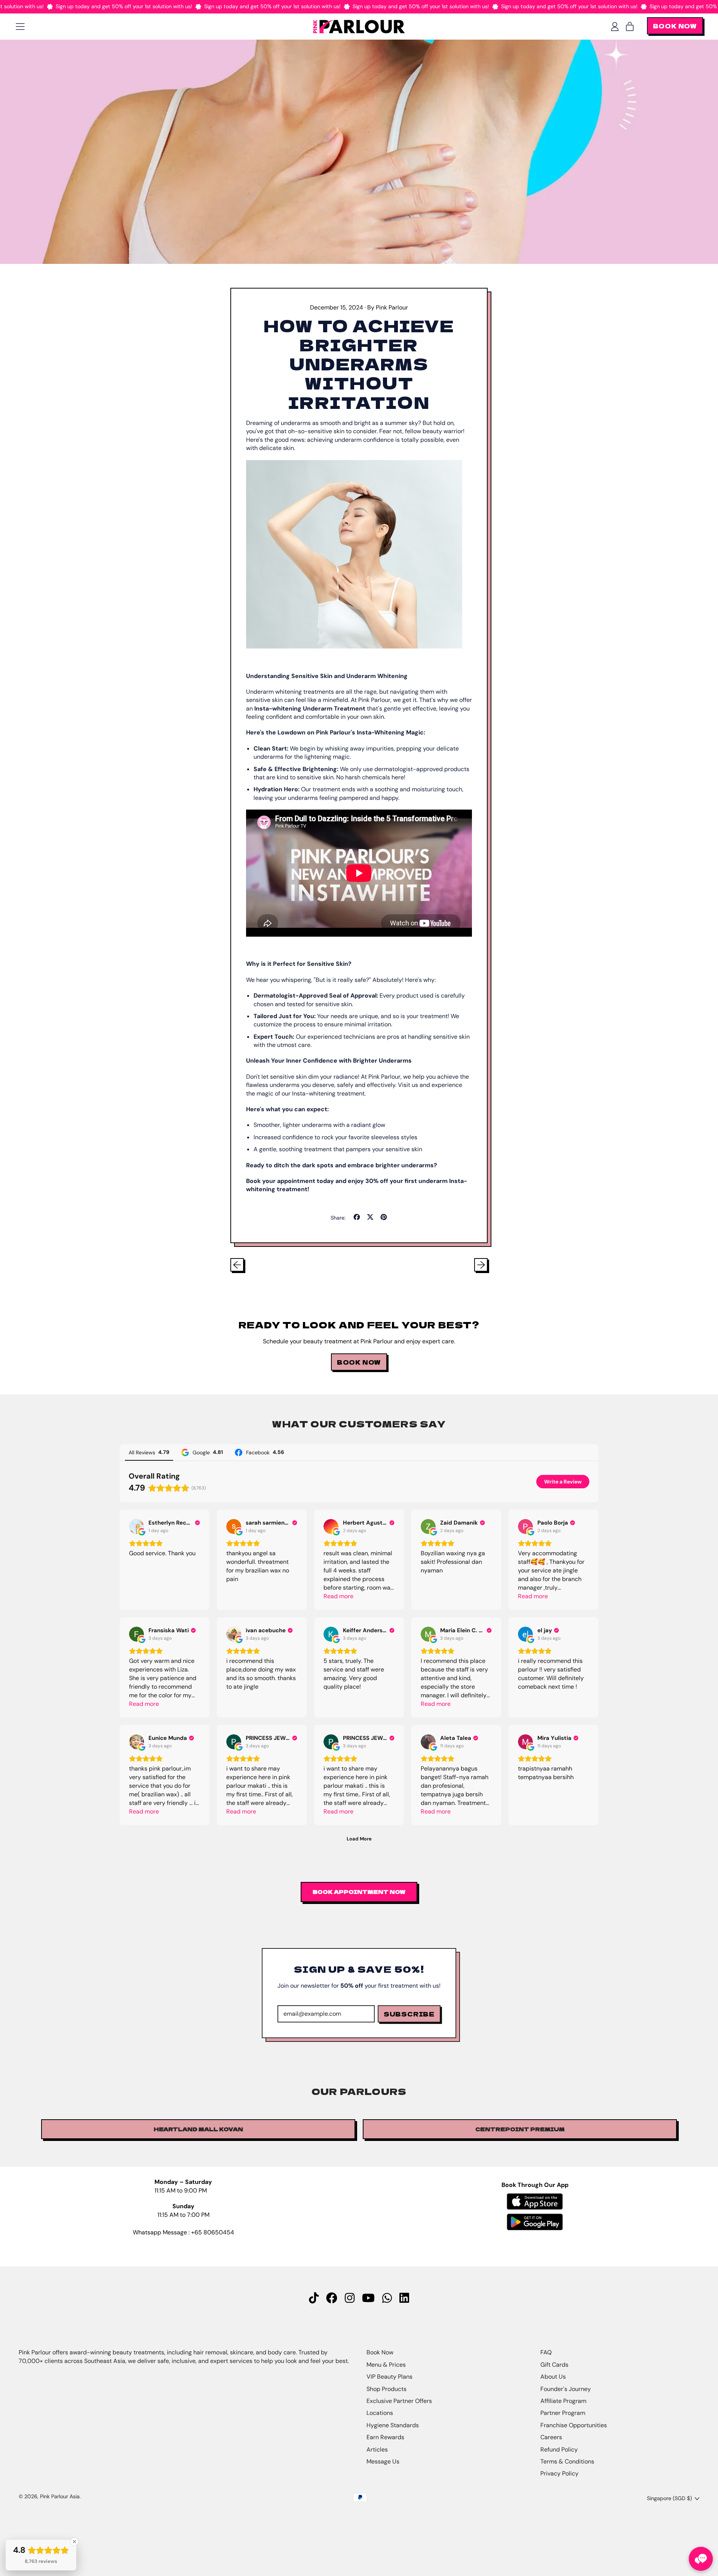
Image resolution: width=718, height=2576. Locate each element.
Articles (377, 2449)
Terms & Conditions (567, 2461)
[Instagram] (350, 2298)
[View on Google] (136, 1526)
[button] (701, 2559)
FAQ (546, 2352)
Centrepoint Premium (520, 2129)
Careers (551, 2437)
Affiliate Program (563, 2401)
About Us (553, 2377)
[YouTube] (368, 2298)
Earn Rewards (385, 2437)
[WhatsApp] (387, 2298)
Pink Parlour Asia (60, 2496)
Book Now (380, 2352)
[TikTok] (314, 2298)
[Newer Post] (481, 1265)
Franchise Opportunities (574, 2425)
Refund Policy (559, 2449)
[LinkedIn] (404, 2298)
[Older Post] (237, 1265)
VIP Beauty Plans (389, 2377)
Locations (380, 2413)
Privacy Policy (559, 2473)
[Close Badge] (74, 2542)
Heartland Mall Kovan (198, 2129)
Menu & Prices (386, 2365)
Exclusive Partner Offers (399, 2401)
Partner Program (563, 2413)
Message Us (383, 2461)
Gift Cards (554, 2365)
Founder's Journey (566, 2389)
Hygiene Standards (393, 2425)
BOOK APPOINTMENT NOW (359, 1892)
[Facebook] (332, 2298)
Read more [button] (338, 1596)
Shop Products (386, 2389)
